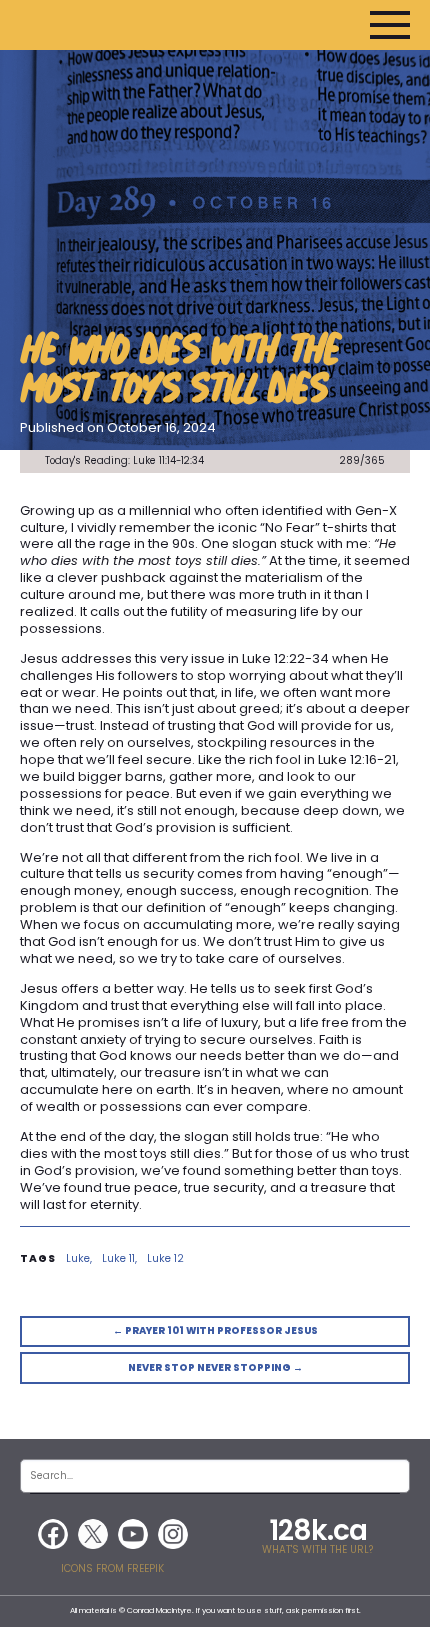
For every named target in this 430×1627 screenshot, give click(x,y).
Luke (78, 1259)
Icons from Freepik (112, 1568)
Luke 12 (165, 1259)
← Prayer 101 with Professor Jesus (215, 1330)
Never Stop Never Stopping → (215, 1367)
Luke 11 (118, 1259)
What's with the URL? (317, 1549)
